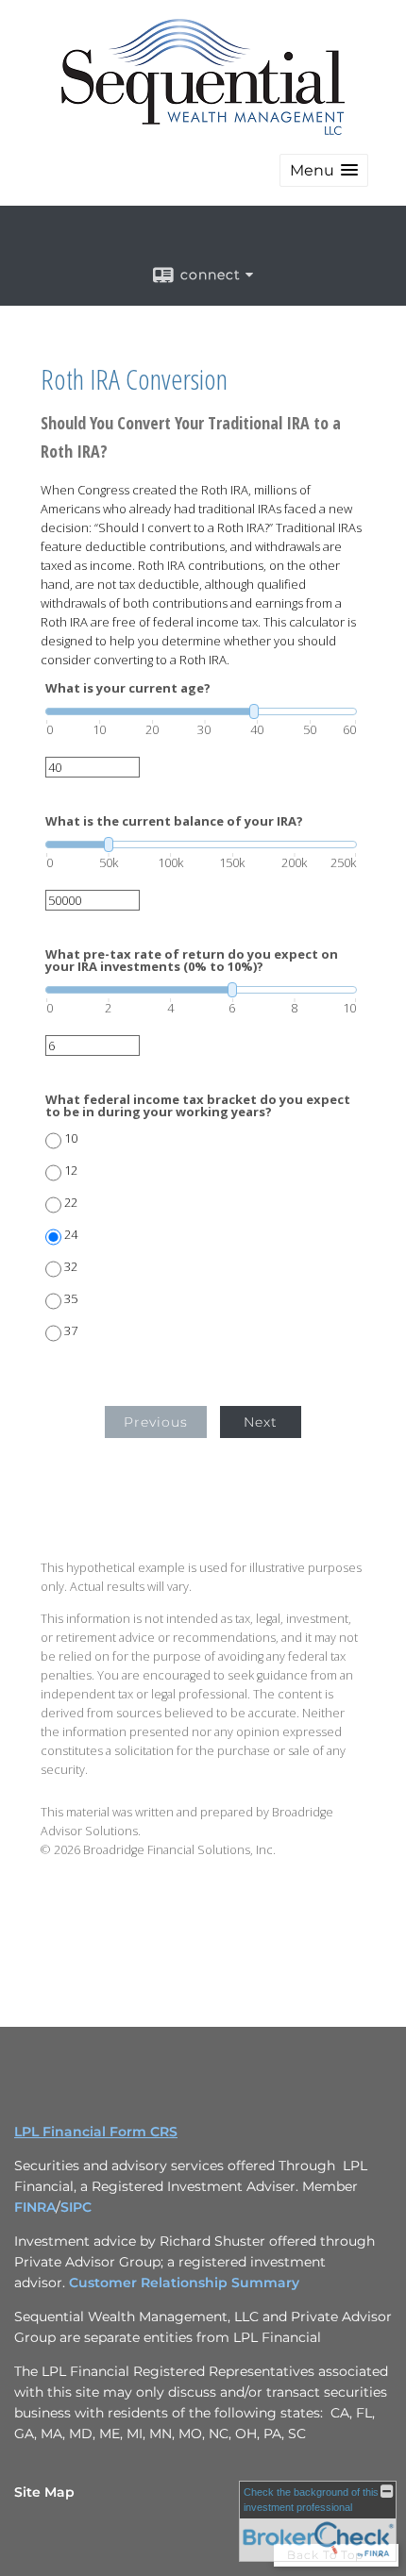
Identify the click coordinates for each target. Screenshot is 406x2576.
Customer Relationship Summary (184, 2283)
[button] (324, 170)
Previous (156, 1422)
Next (261, 1422)
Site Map (44, 2492)
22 (71, 1203)
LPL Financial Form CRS (96, 2132)
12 (71, 1171)
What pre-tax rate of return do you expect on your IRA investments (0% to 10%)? (192, 961)
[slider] (201, 711)
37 (71, 1331)
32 (71, 1267)
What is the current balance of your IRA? (174, 821)
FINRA (35, 2207)
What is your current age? (128, 688)
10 (71, 1138)
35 (71, 1299)
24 (71, 1235)
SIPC (76, 2207)
